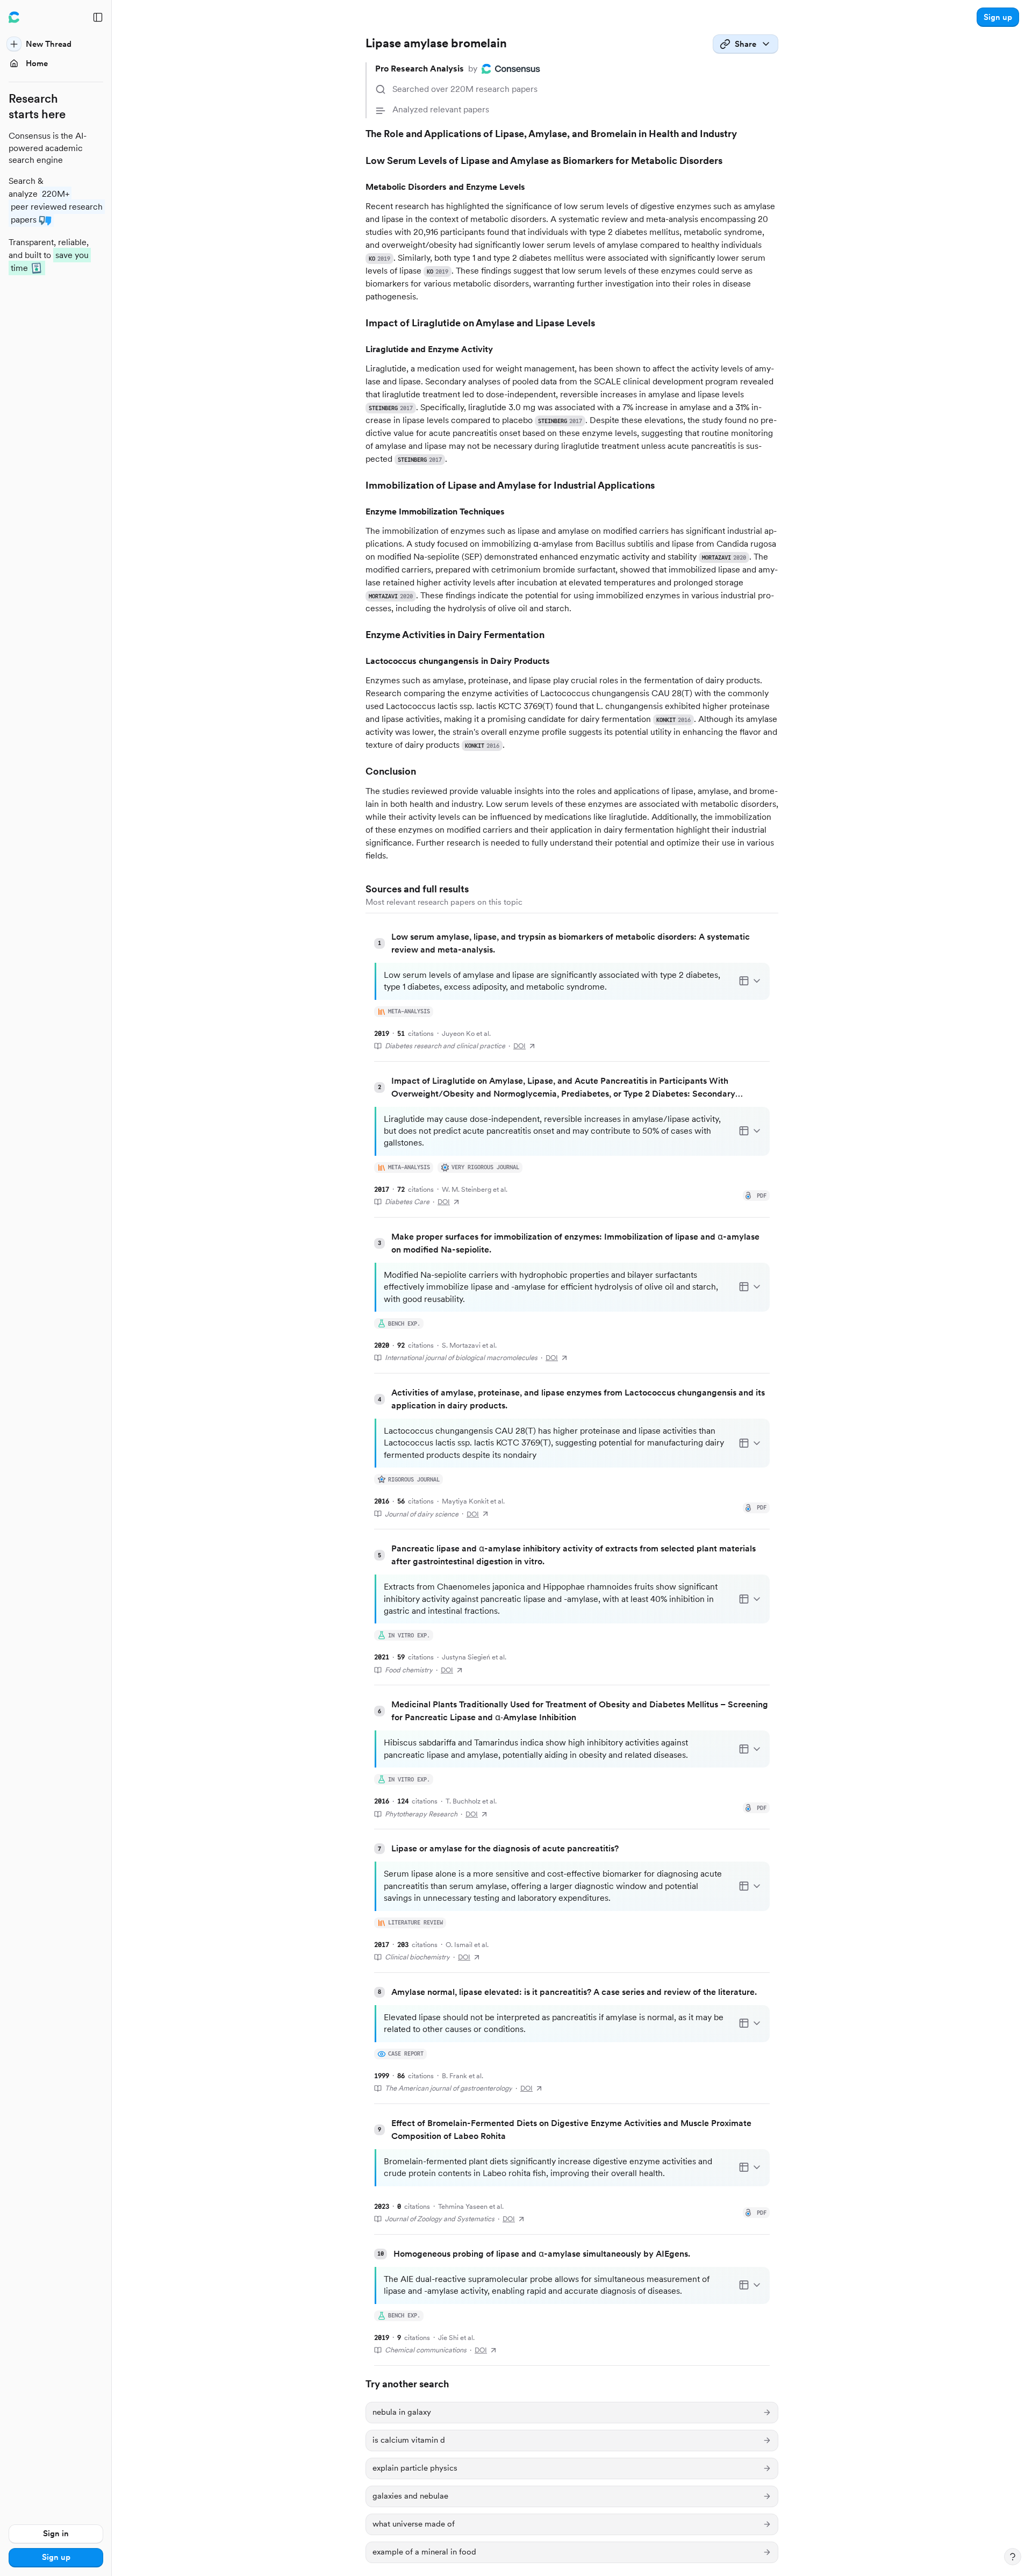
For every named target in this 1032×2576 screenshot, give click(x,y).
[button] (998, 17)
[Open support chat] (1013, 2557)
